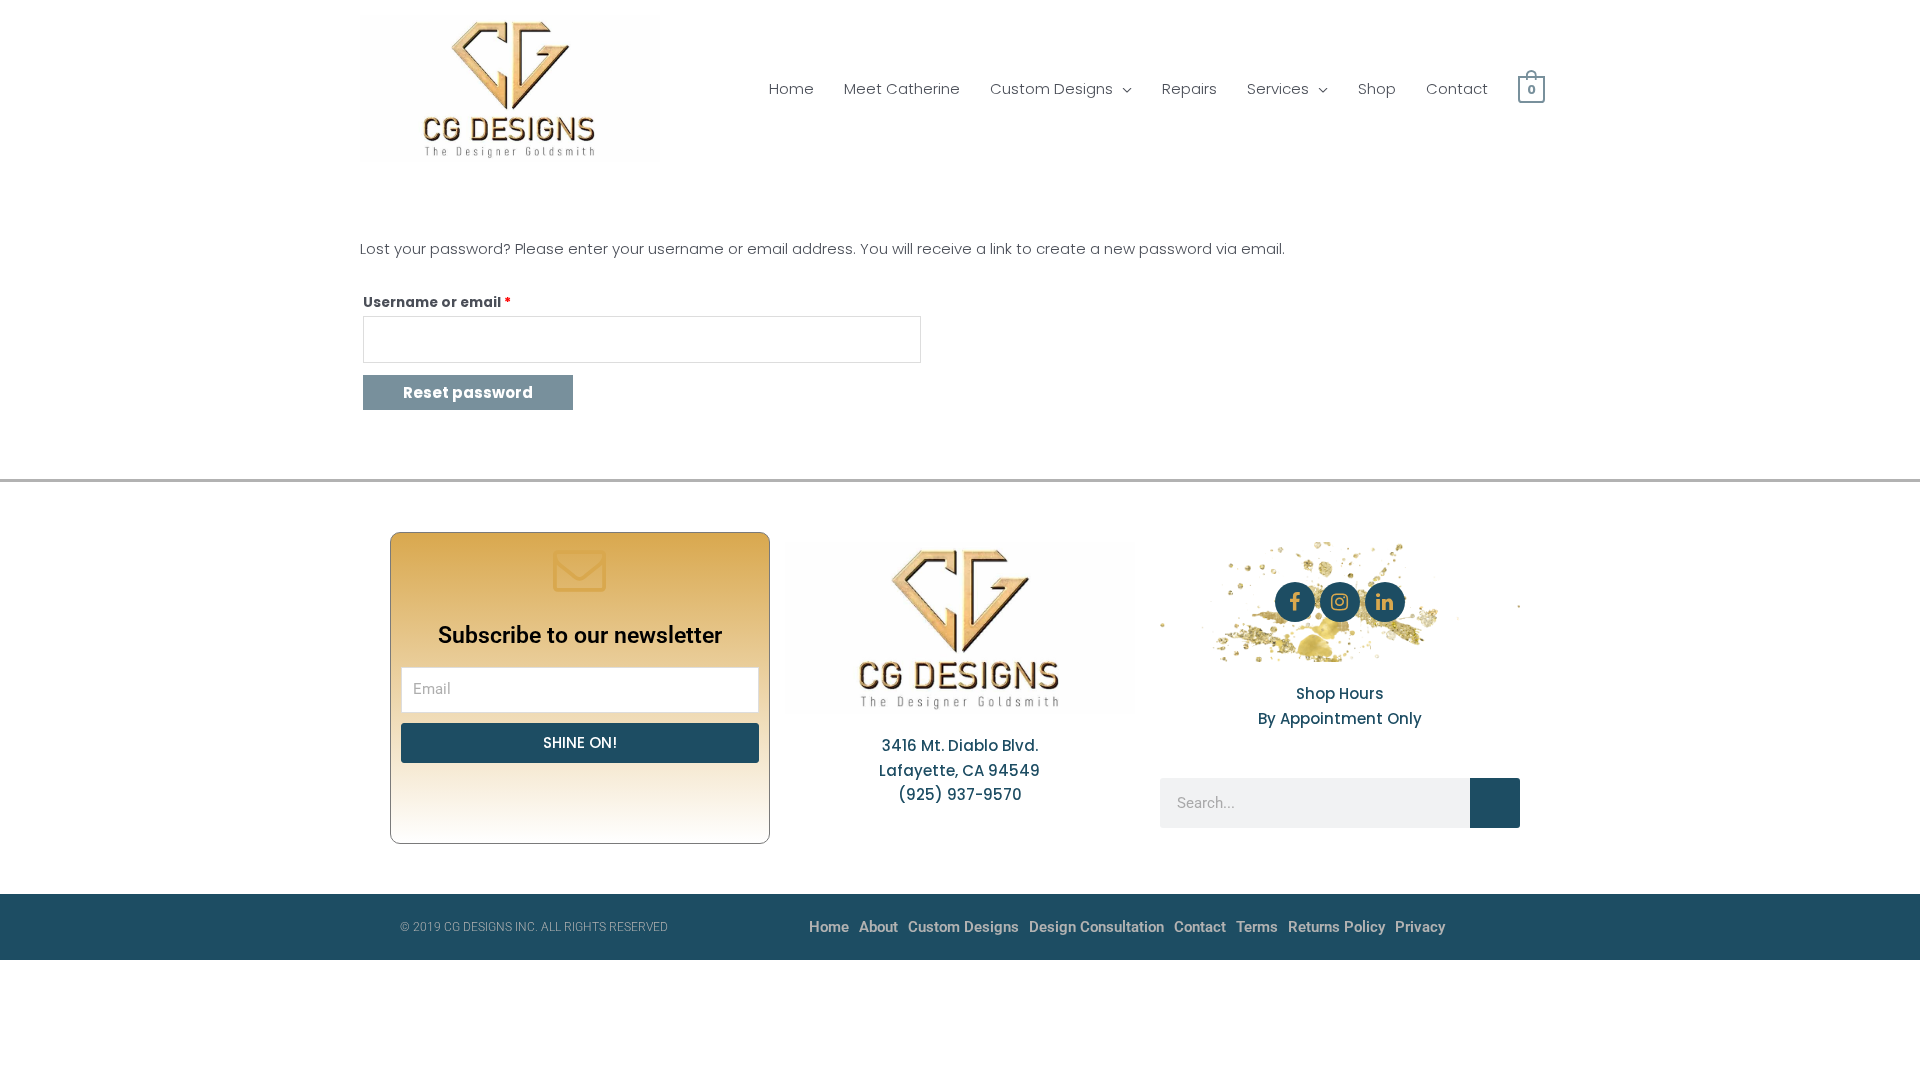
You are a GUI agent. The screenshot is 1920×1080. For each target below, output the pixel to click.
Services (1278, 88)
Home (791, 88)
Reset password (468, 392)
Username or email (469, 300)
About (878, 927)
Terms (1257, 927)
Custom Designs (1051, 88)
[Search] (1495, 803)
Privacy (1420, 927)
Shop (1377, 88)
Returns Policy (1336, 927)
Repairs (1189, 88)
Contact (1457, 88)
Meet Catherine (902, 88)
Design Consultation (1096, 927)
